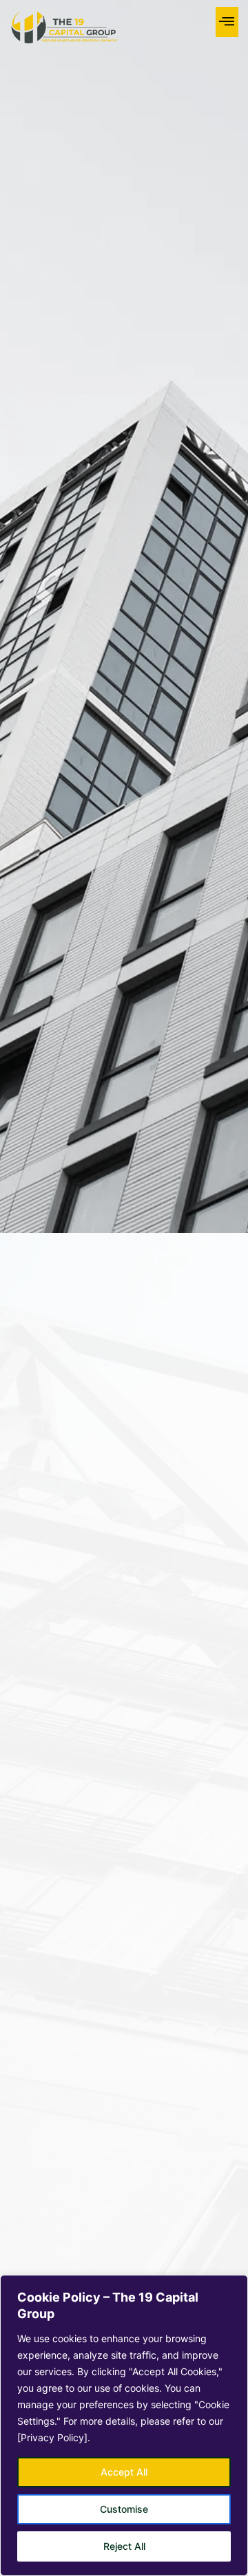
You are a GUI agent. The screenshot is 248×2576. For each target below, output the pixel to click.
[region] (124, 2425)
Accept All (124, 2472)
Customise (124, 2509)
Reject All (124, 2546)
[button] (227, 22)
